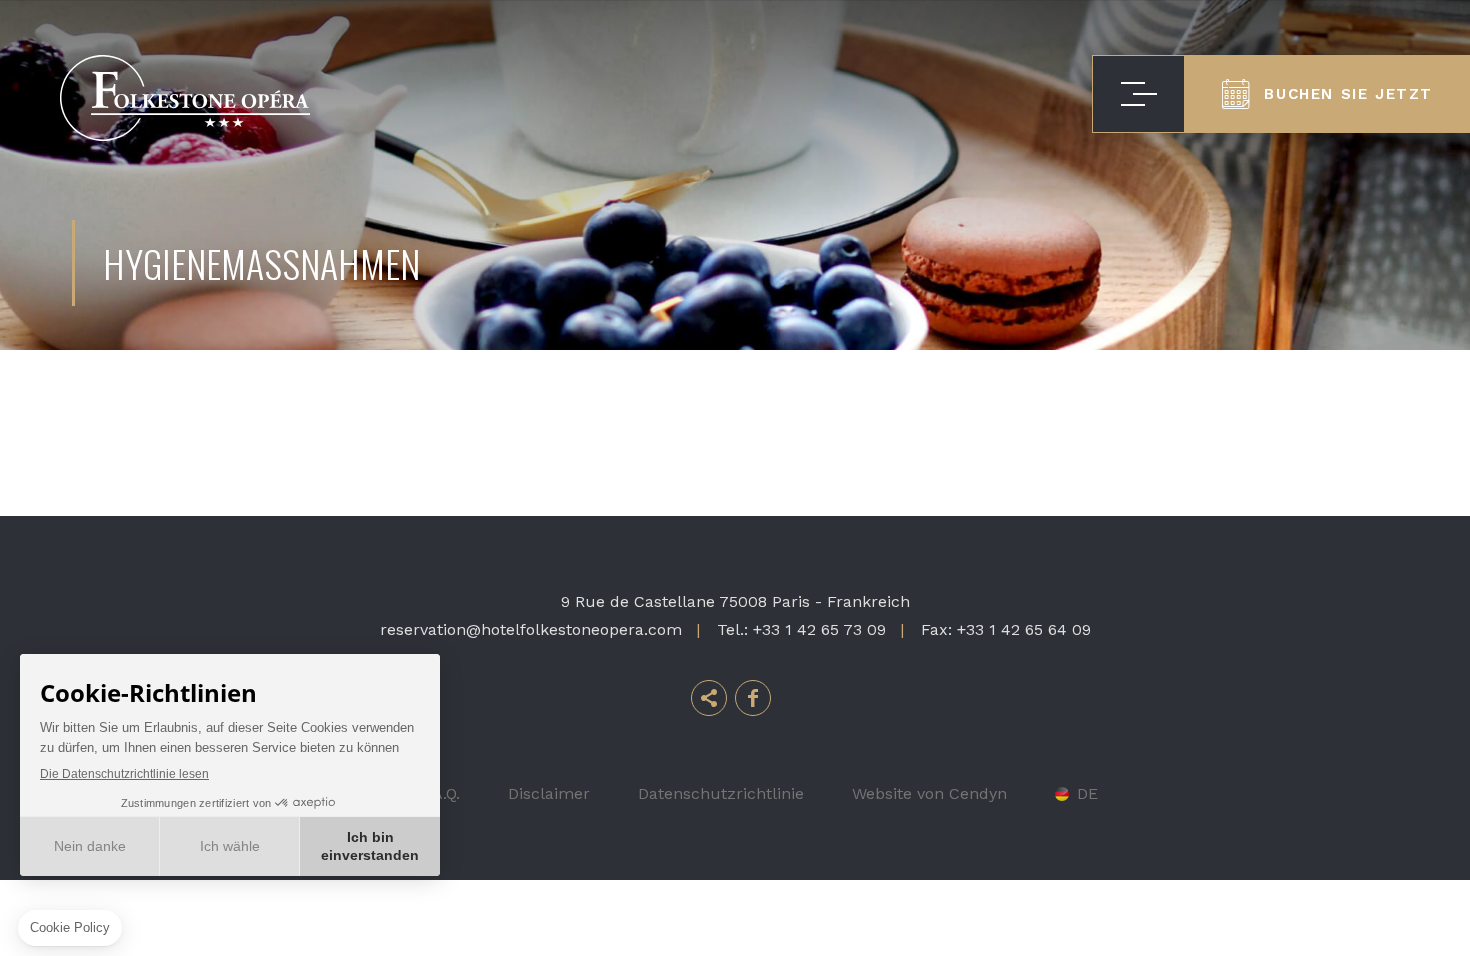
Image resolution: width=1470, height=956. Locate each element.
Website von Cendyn (929, 793)
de (1087, 794)
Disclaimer (549, 793)
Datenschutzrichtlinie (721, 793)
